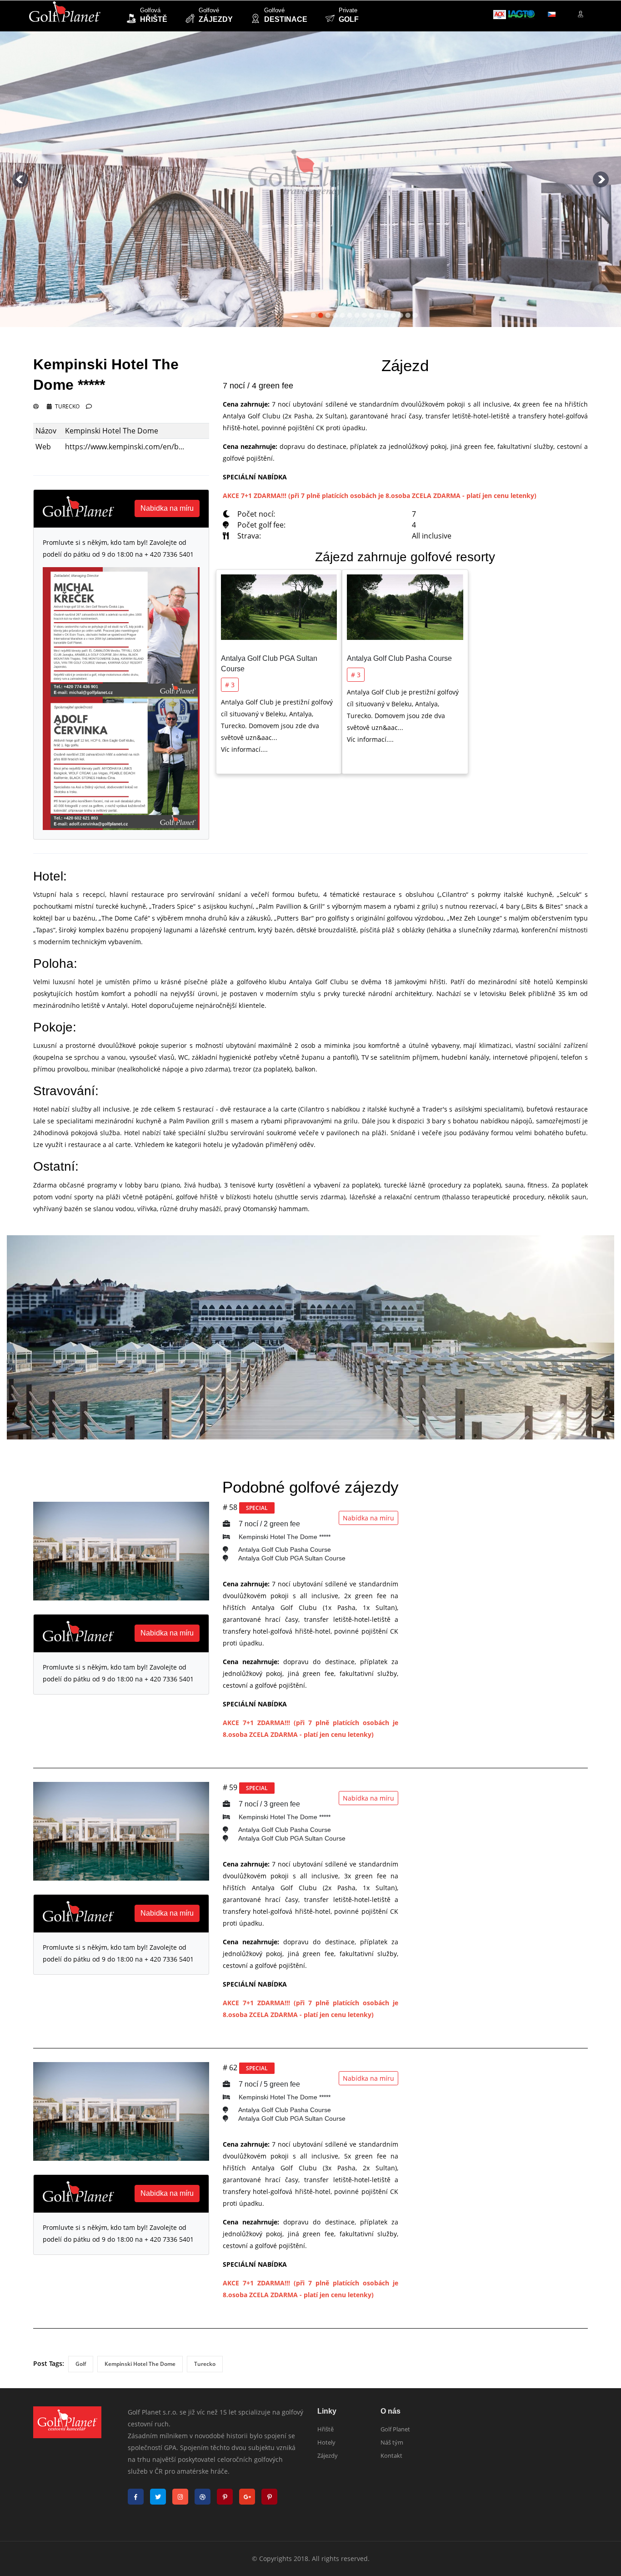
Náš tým (392, 2442)
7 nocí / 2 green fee (268, 1524)
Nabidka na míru (167, 508)
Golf (81, 2364)
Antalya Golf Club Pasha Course (399, 658)
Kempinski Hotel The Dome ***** (284, 1537)
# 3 (230, 685)
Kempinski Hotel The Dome (140, 2364)
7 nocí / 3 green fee (268, 1804)
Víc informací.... (244, 749)
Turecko (67, 406)
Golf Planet (395, 2429)
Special (257, 1508)
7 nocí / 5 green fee (268, 2084)
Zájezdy (328, 2455)
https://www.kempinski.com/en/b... (125, 447)
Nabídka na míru (368, 1518)
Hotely (326, 2442)
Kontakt (391, 2455)
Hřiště (326, 2429)
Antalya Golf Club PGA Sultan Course (291, 1558)
